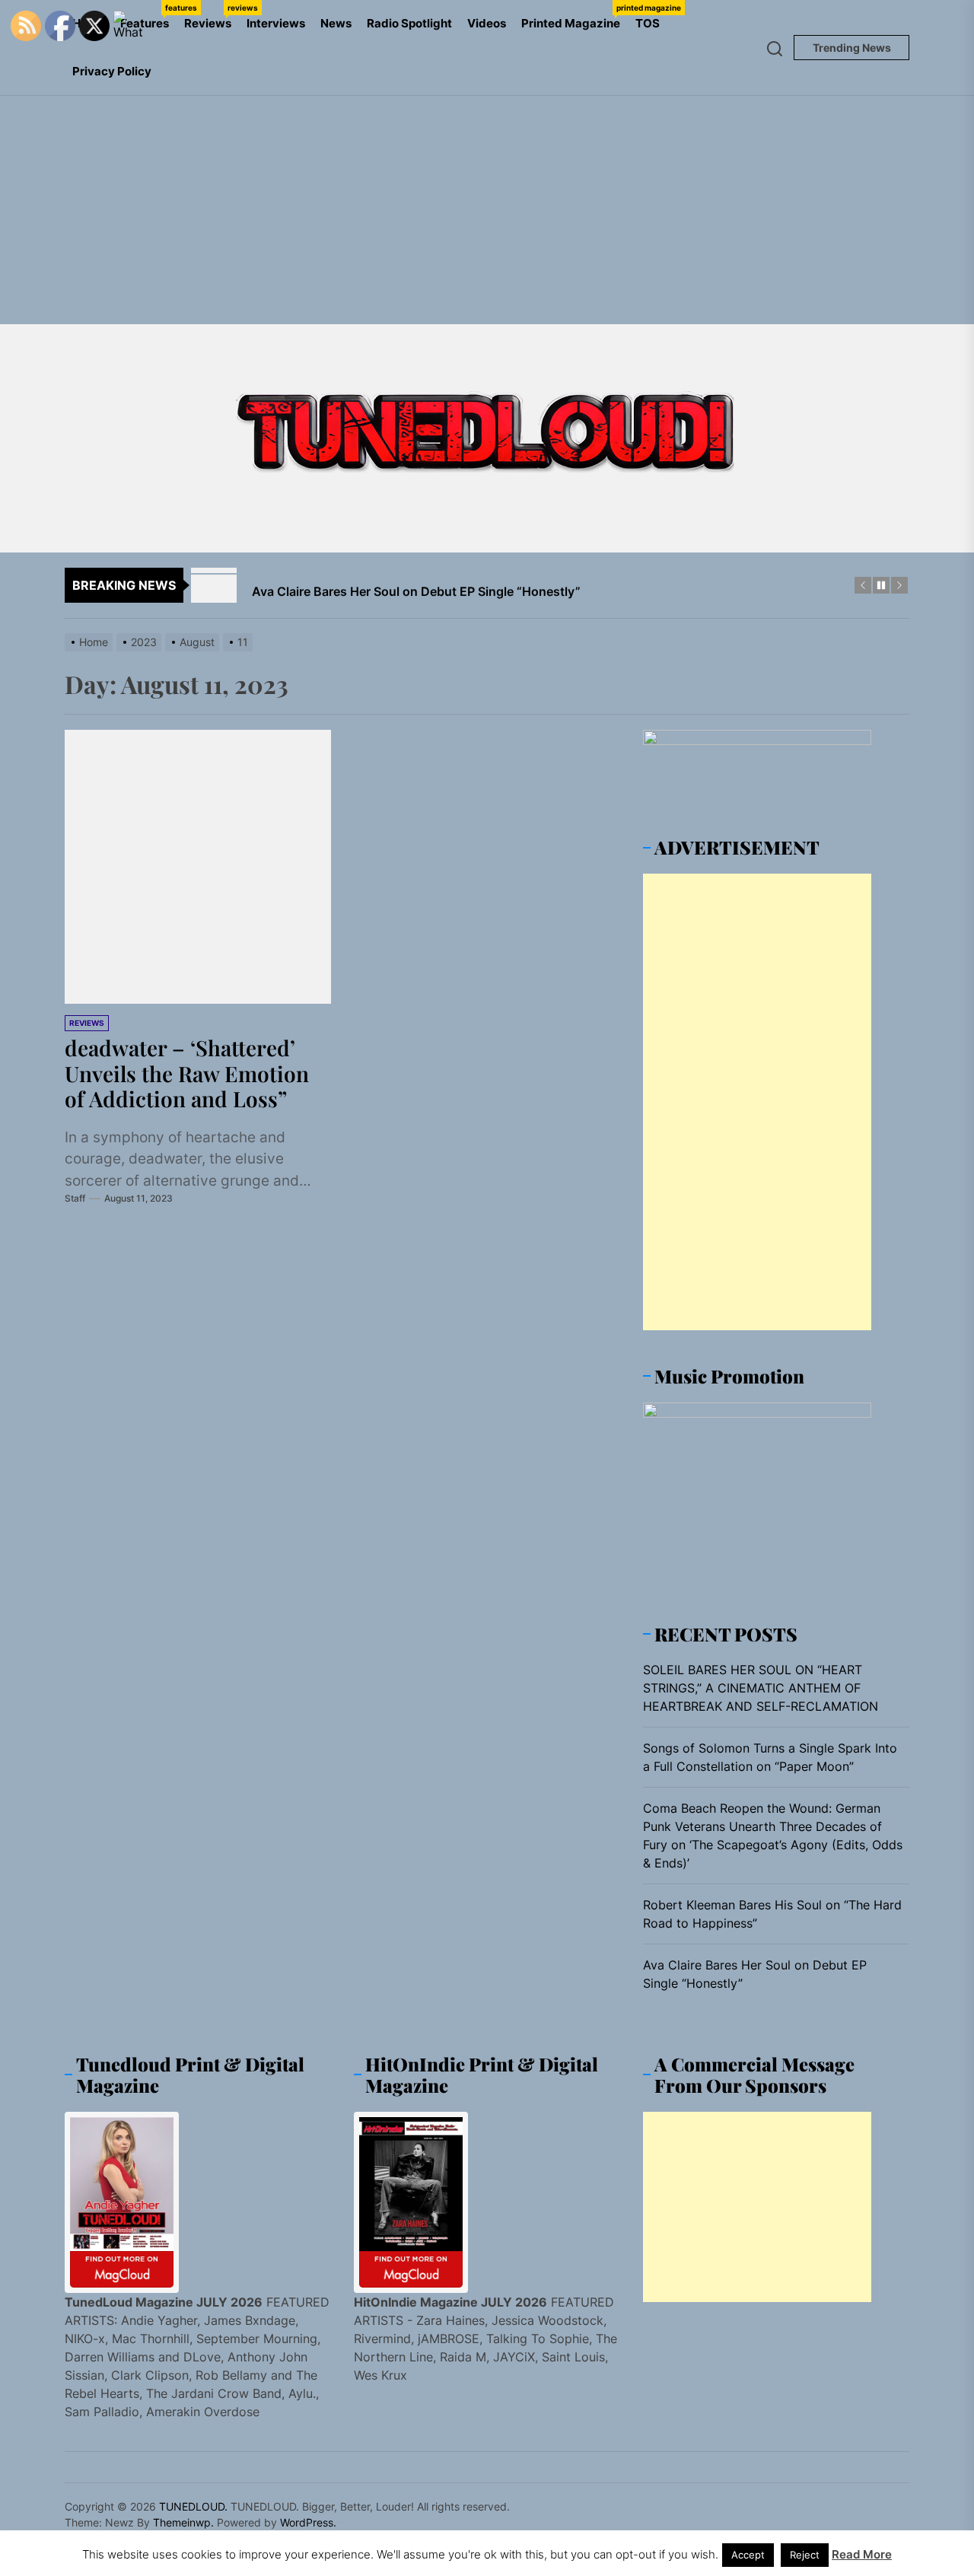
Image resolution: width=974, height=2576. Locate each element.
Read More (862, 2554)
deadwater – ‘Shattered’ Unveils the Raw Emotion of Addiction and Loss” (187, 1073)
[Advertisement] (487, 210)
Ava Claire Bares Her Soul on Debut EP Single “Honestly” (755, 1974)
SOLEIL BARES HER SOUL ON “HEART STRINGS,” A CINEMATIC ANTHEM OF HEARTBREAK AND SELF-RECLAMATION (761, 1688)
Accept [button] (748, 2555)
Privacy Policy (112, 71)
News (336, 23)
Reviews (212, 17)
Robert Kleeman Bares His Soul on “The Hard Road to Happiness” (772, 1914)
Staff (75, 1198)
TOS (648, 23)
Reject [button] (805, 2555)
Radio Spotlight (409, 23)
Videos (487, 23)
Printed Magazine (575, 17)
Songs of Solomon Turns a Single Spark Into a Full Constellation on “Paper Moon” (770, 1757)
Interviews (276, 23)
